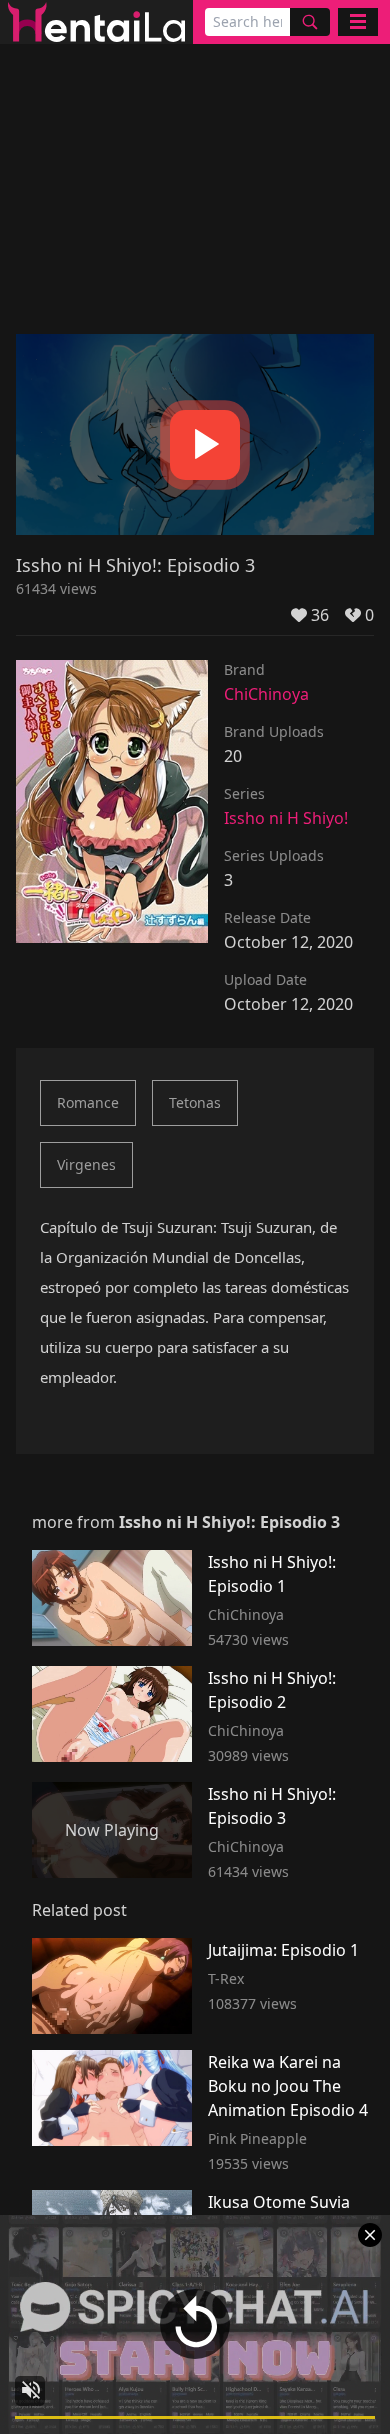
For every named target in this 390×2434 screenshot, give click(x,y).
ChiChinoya (266, 694)
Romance (88, 1102)
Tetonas (195, 1102)
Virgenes (86, 1164)
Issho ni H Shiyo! (286, 818)
